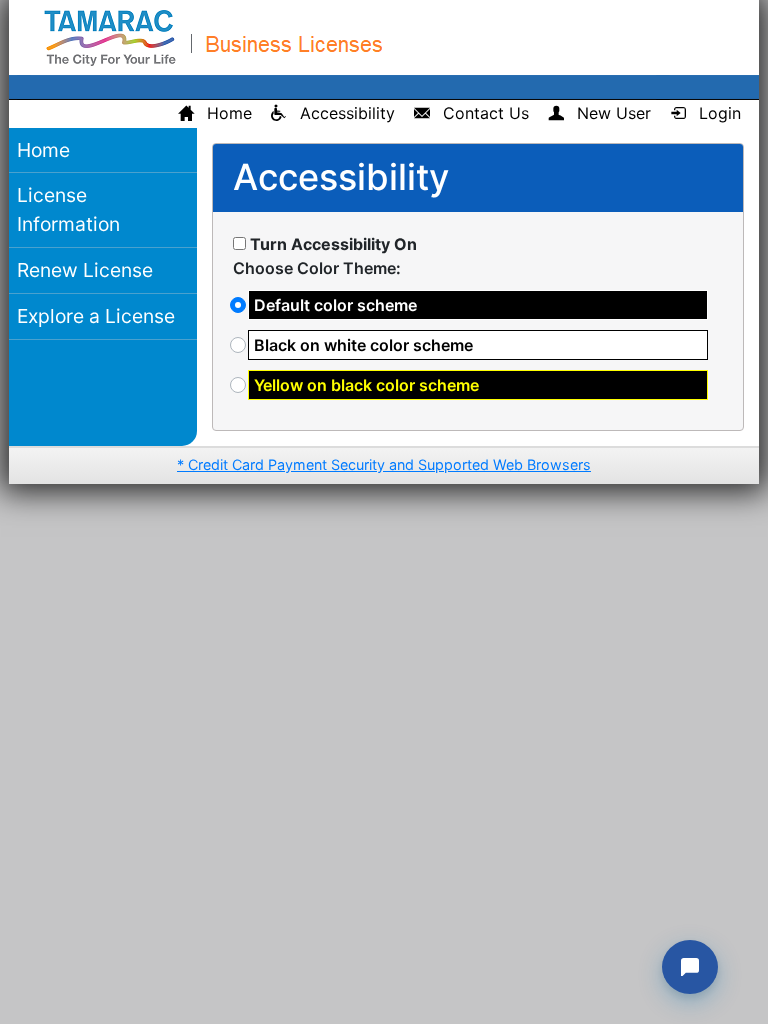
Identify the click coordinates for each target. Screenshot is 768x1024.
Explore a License (96, 316)
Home (43, 150)
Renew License (85, 270)
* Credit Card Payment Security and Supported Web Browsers (384, 464)
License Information (68, 209)
